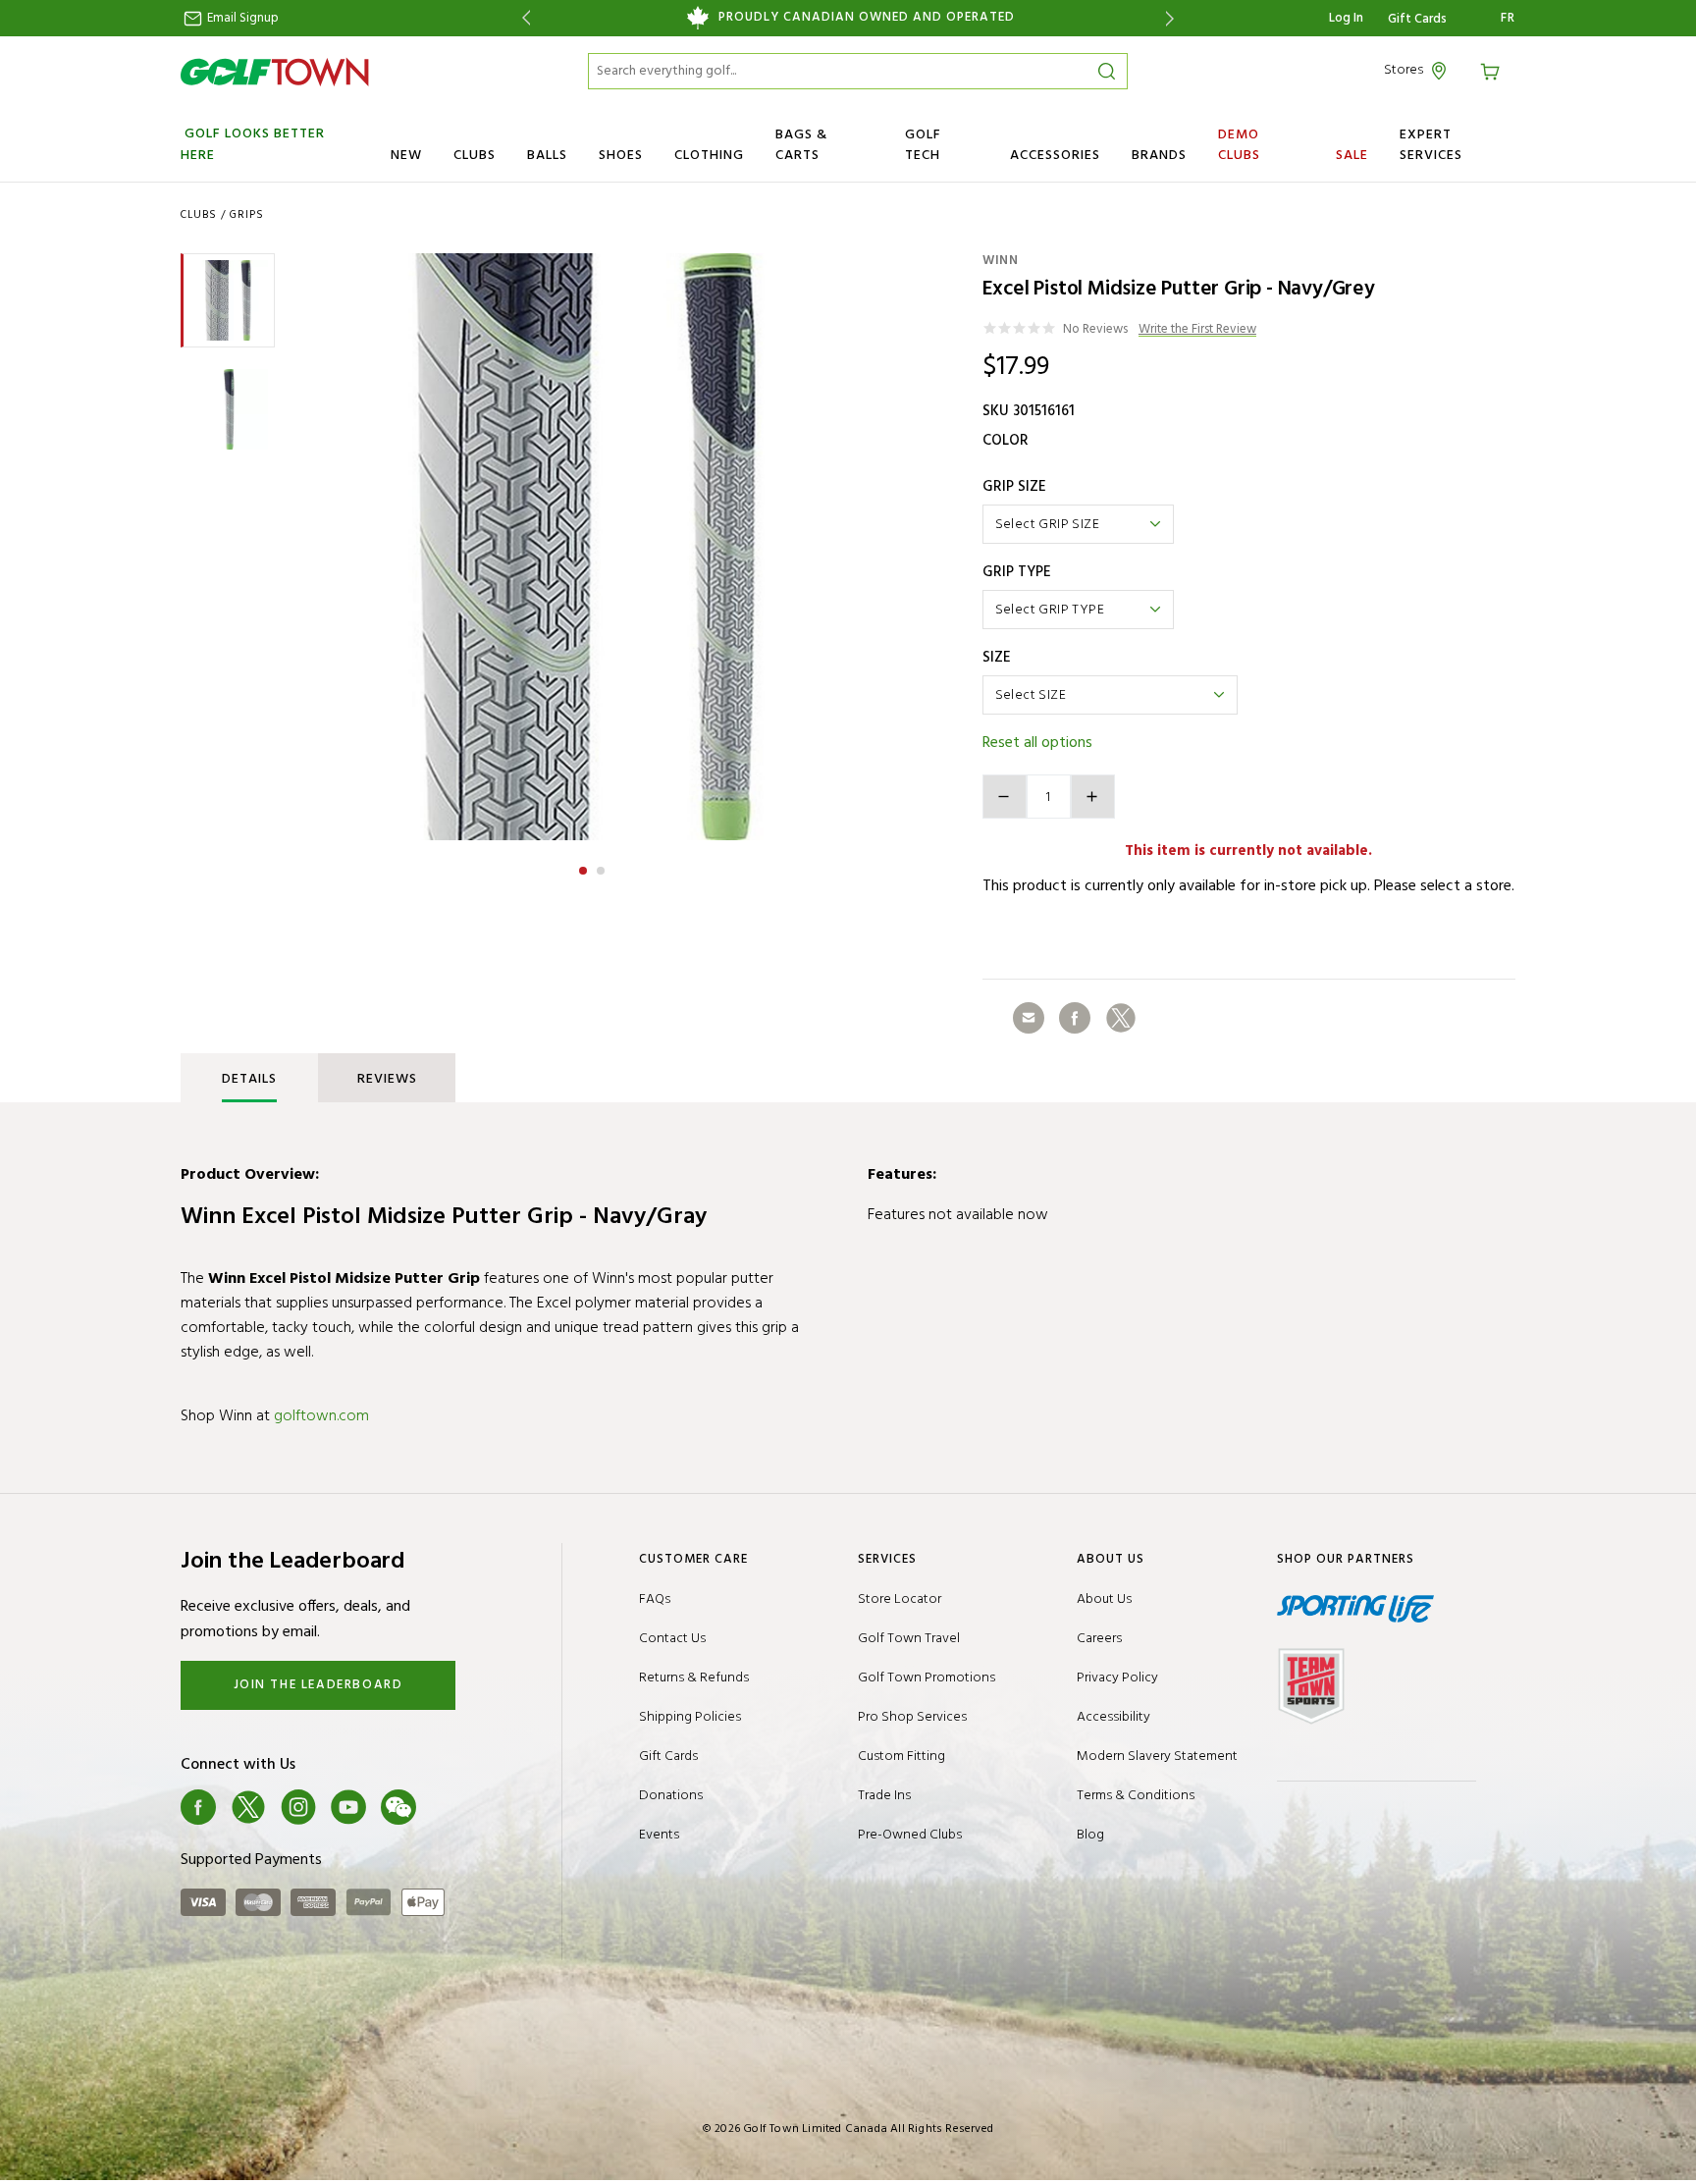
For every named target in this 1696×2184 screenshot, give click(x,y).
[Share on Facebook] (1075, 1018)
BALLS (547, 156)
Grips (247, 215)
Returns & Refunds (694, 1678)
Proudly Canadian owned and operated (867, 18)
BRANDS (1159, 156)
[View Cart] (1493, 70)
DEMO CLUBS (1239, 145)
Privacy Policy (1117, 1678)
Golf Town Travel (909, 1639)
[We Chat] (398, 1807)
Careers (1099, 1639)
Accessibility (1113, 1717)
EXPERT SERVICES (1431, 145)
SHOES (621, 156)
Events (659, 1835)
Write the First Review (1197, 330)
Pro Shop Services (912, 1717)
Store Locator (900, 1599)
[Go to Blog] (449, 1807)
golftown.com (321, 1416)
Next (1173, 18)
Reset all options (1037, 743)
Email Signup (241, 18)
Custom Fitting (901, 1757)
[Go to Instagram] (298, 1807)
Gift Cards (1417, 20)
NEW (406, 156)
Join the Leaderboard (318, 1685)
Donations (671, 1796)
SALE (1352, 156)
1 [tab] (585, 868)
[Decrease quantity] (1005, 797)
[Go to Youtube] (348, 1807)
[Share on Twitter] (1121, 1018)
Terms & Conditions (1136, 1796)
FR (1508, 19)
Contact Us (672, 1639)
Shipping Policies (690, 1717)
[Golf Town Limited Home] (275, 72)
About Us (1104, 1599)
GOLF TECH (923, 145)
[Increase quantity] (1093, 797)
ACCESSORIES (1055, 156)
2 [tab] (603, 868)
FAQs (655, 1599)
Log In (1346, 18)
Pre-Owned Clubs (910, 1835)
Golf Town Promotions (927, 1678)
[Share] (1029, 1018)
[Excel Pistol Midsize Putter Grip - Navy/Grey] (592, 547)
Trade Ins (884, 1796)
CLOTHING (709, 156)
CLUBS (475, 156)
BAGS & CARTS (801, 145)
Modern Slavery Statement (1157, 1757)
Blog (1090, 1835)
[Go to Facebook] (198, 1807)
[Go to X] (248, 1807)
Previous (523, 18)
